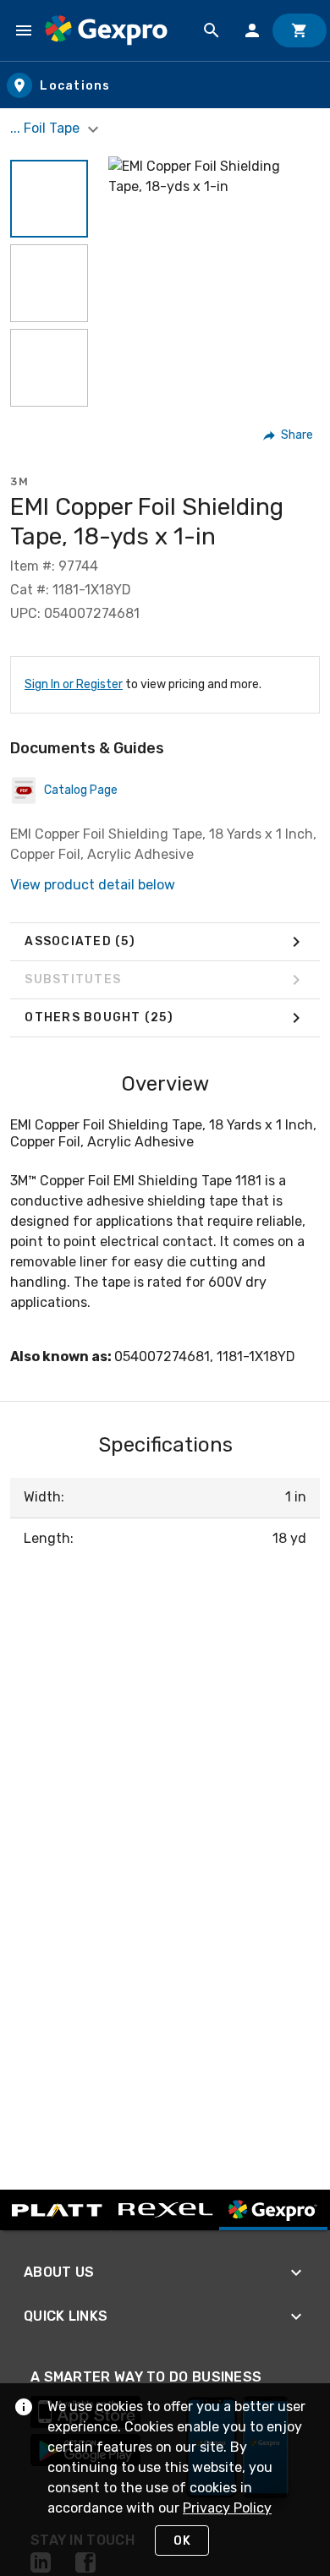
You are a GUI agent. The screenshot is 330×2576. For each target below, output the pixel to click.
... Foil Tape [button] (47, 128)
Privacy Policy (227, 2508)
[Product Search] (212, 30)
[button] (49, 199)
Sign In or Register (74, 684)
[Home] (106, 30)
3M (19, 481)
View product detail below (93, 885)
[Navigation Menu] (24, 30)
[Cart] (300, 30)
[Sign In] (252, 30)
